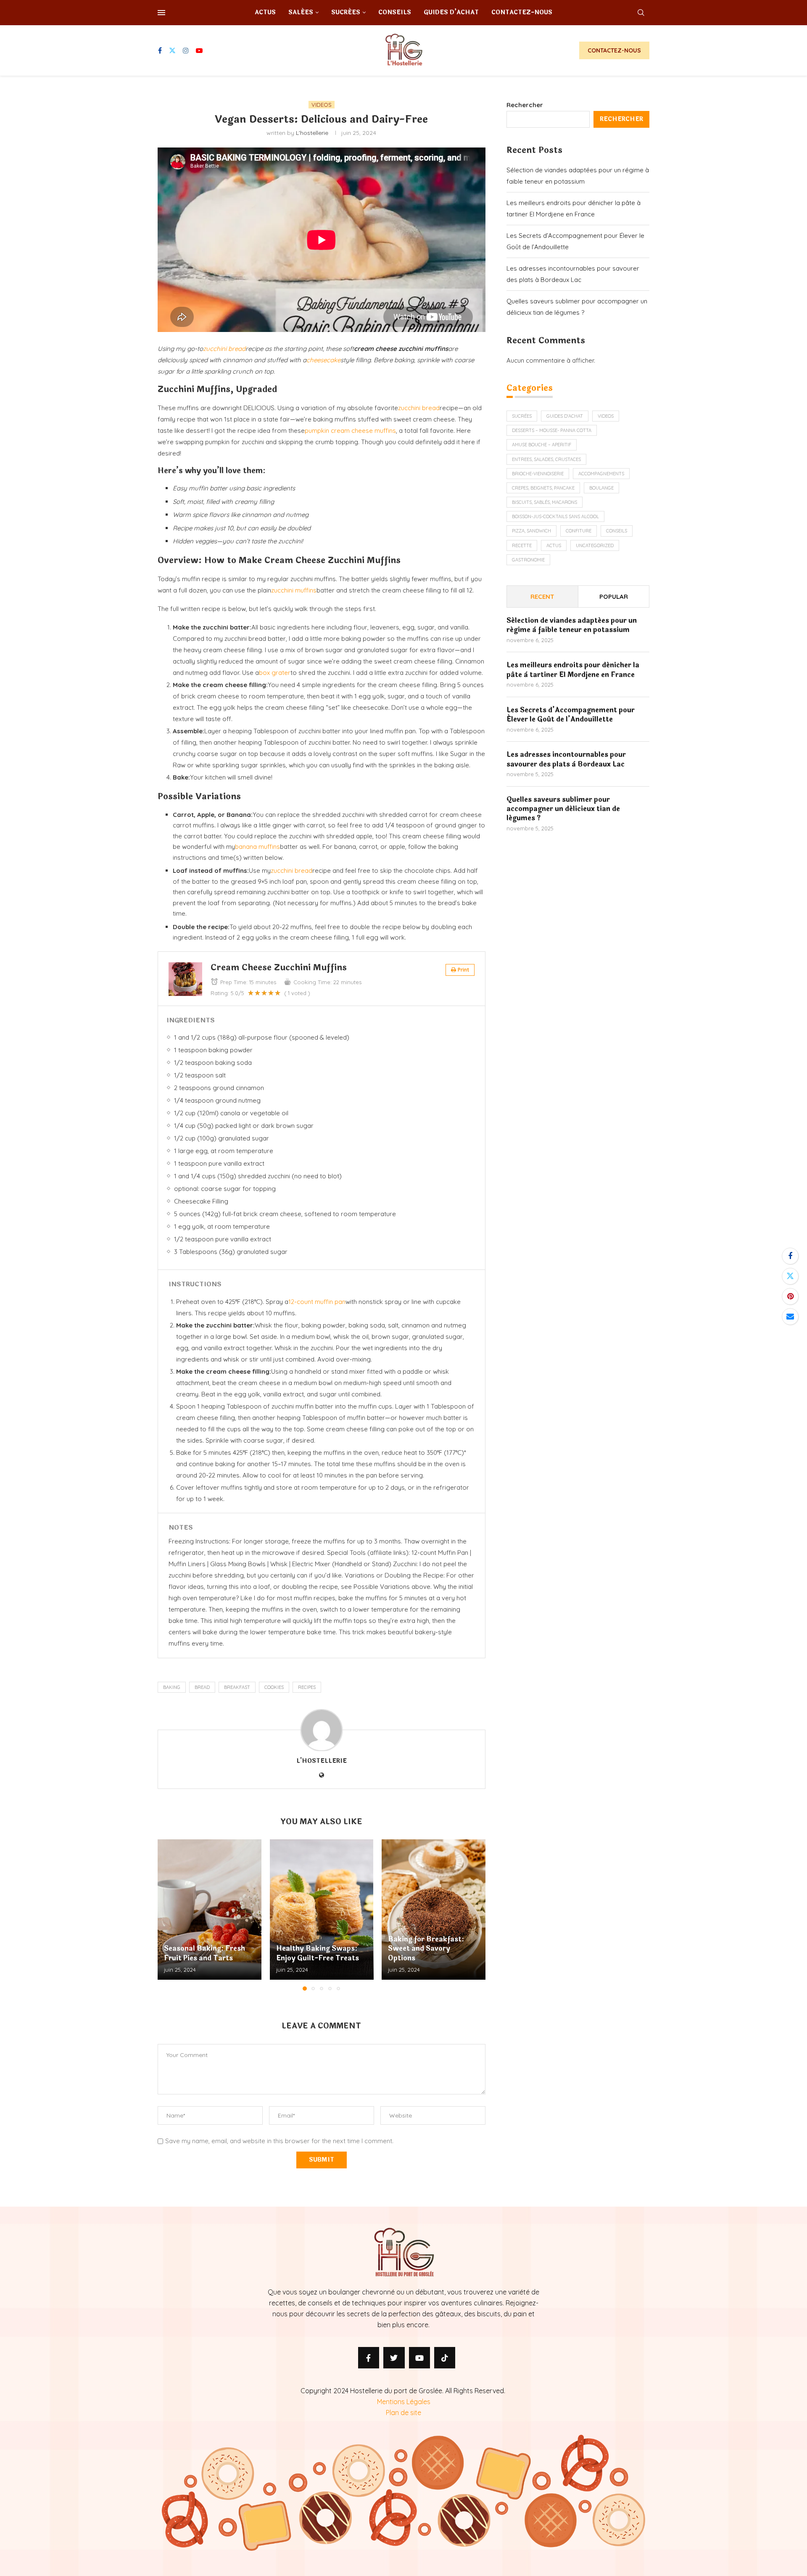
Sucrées (346, 12)
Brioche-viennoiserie (538, 474)
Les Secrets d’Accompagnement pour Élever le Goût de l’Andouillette (571, 715)
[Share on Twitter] (790, 1276)
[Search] (641, 13)
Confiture (579, 531)
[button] (169, 1915)
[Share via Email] (790, 1317)
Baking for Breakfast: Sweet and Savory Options (426, 1949)
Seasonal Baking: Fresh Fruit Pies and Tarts (204, 1953)
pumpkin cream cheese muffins (350, 431)
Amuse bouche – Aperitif (542, 445)
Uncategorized (595, 545)
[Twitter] (172, 50)
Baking (172, 1687)
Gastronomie (528, 560)
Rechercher (525, 105)
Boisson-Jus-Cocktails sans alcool (555, 516)
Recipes (307, 1687)
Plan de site (403, 2413)
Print (463, 970)
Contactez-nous (522, 12)
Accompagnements (601, 474)
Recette (522, 545)
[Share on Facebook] (790, 1256)
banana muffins (257, 847)
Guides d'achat (565, 416)
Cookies (274, 1687)
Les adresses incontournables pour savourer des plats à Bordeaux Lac (566, 760)
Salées (301, 12)
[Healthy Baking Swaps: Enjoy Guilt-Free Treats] (322, 1910)
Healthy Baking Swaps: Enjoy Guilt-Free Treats (318, 1953)
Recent (542, 597)
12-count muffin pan (317, 1302)
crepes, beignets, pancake (543, 488)
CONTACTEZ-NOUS (614, 50)
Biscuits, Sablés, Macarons (545, 502)
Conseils (395, 12)
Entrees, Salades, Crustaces (546, 459)
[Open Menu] (161, 13)
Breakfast (237, 1687)
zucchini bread (224, 349)
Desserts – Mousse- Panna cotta (552, 430)
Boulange (601, 488)
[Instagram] (186, 50)
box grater (275, 673)
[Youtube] (199, 50)
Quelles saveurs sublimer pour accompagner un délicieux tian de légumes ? (563, 809)
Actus (265, 12)
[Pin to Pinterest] (790, 1296)
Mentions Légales (404, 2402)
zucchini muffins (294, 590)
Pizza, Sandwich (531, 531)
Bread (202, 1687)
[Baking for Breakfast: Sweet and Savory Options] (434, 1910)
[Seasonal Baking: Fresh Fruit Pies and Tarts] (210, 1910)
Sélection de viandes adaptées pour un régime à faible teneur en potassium (572, 626)
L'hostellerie (312, 133)
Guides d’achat (451, 12)
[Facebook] (160, 50)
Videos (606, 416)
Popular (614, 597)
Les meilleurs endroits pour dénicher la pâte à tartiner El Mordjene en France (573, 670)
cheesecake (323, 360)
